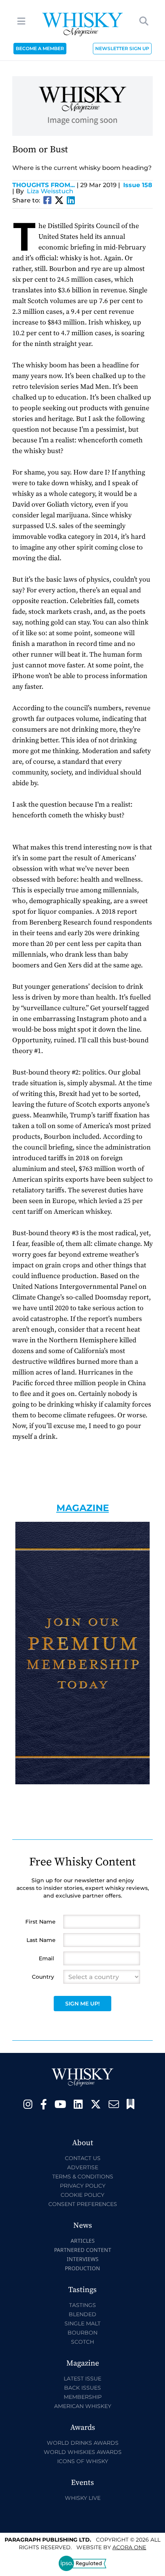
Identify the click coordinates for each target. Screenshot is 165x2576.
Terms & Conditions (83, 2177)
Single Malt (82, 2323)
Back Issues (82, 2388)
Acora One (129, 2547)
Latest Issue (82, 2379)
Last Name (41, 1940)
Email (46, 1958)
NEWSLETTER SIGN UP (122, 48)
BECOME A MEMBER (40, 48)
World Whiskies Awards (83, 2452)
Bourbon (82, 2333)
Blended (82, 2314)
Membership (83, 2397)
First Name (40, 1922)
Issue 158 (138, 185)
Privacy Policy (83, 2186)
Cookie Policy (82, 2195)
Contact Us (83, 2158)
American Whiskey (83, 2406)
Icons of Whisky (83, 2461)
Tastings (82, 2305)
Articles (83, 2241)
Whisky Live (83, 2498)
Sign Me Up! (82, 2004)
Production (82, 2268)
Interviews (83, 2259)
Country (43, 1977)
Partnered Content (83, 2250)
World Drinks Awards (83, 2443)
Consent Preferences (83, 2204)
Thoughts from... (45, 185)
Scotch (82, 2342)
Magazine (83, 1508)
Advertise (83, 2167)
